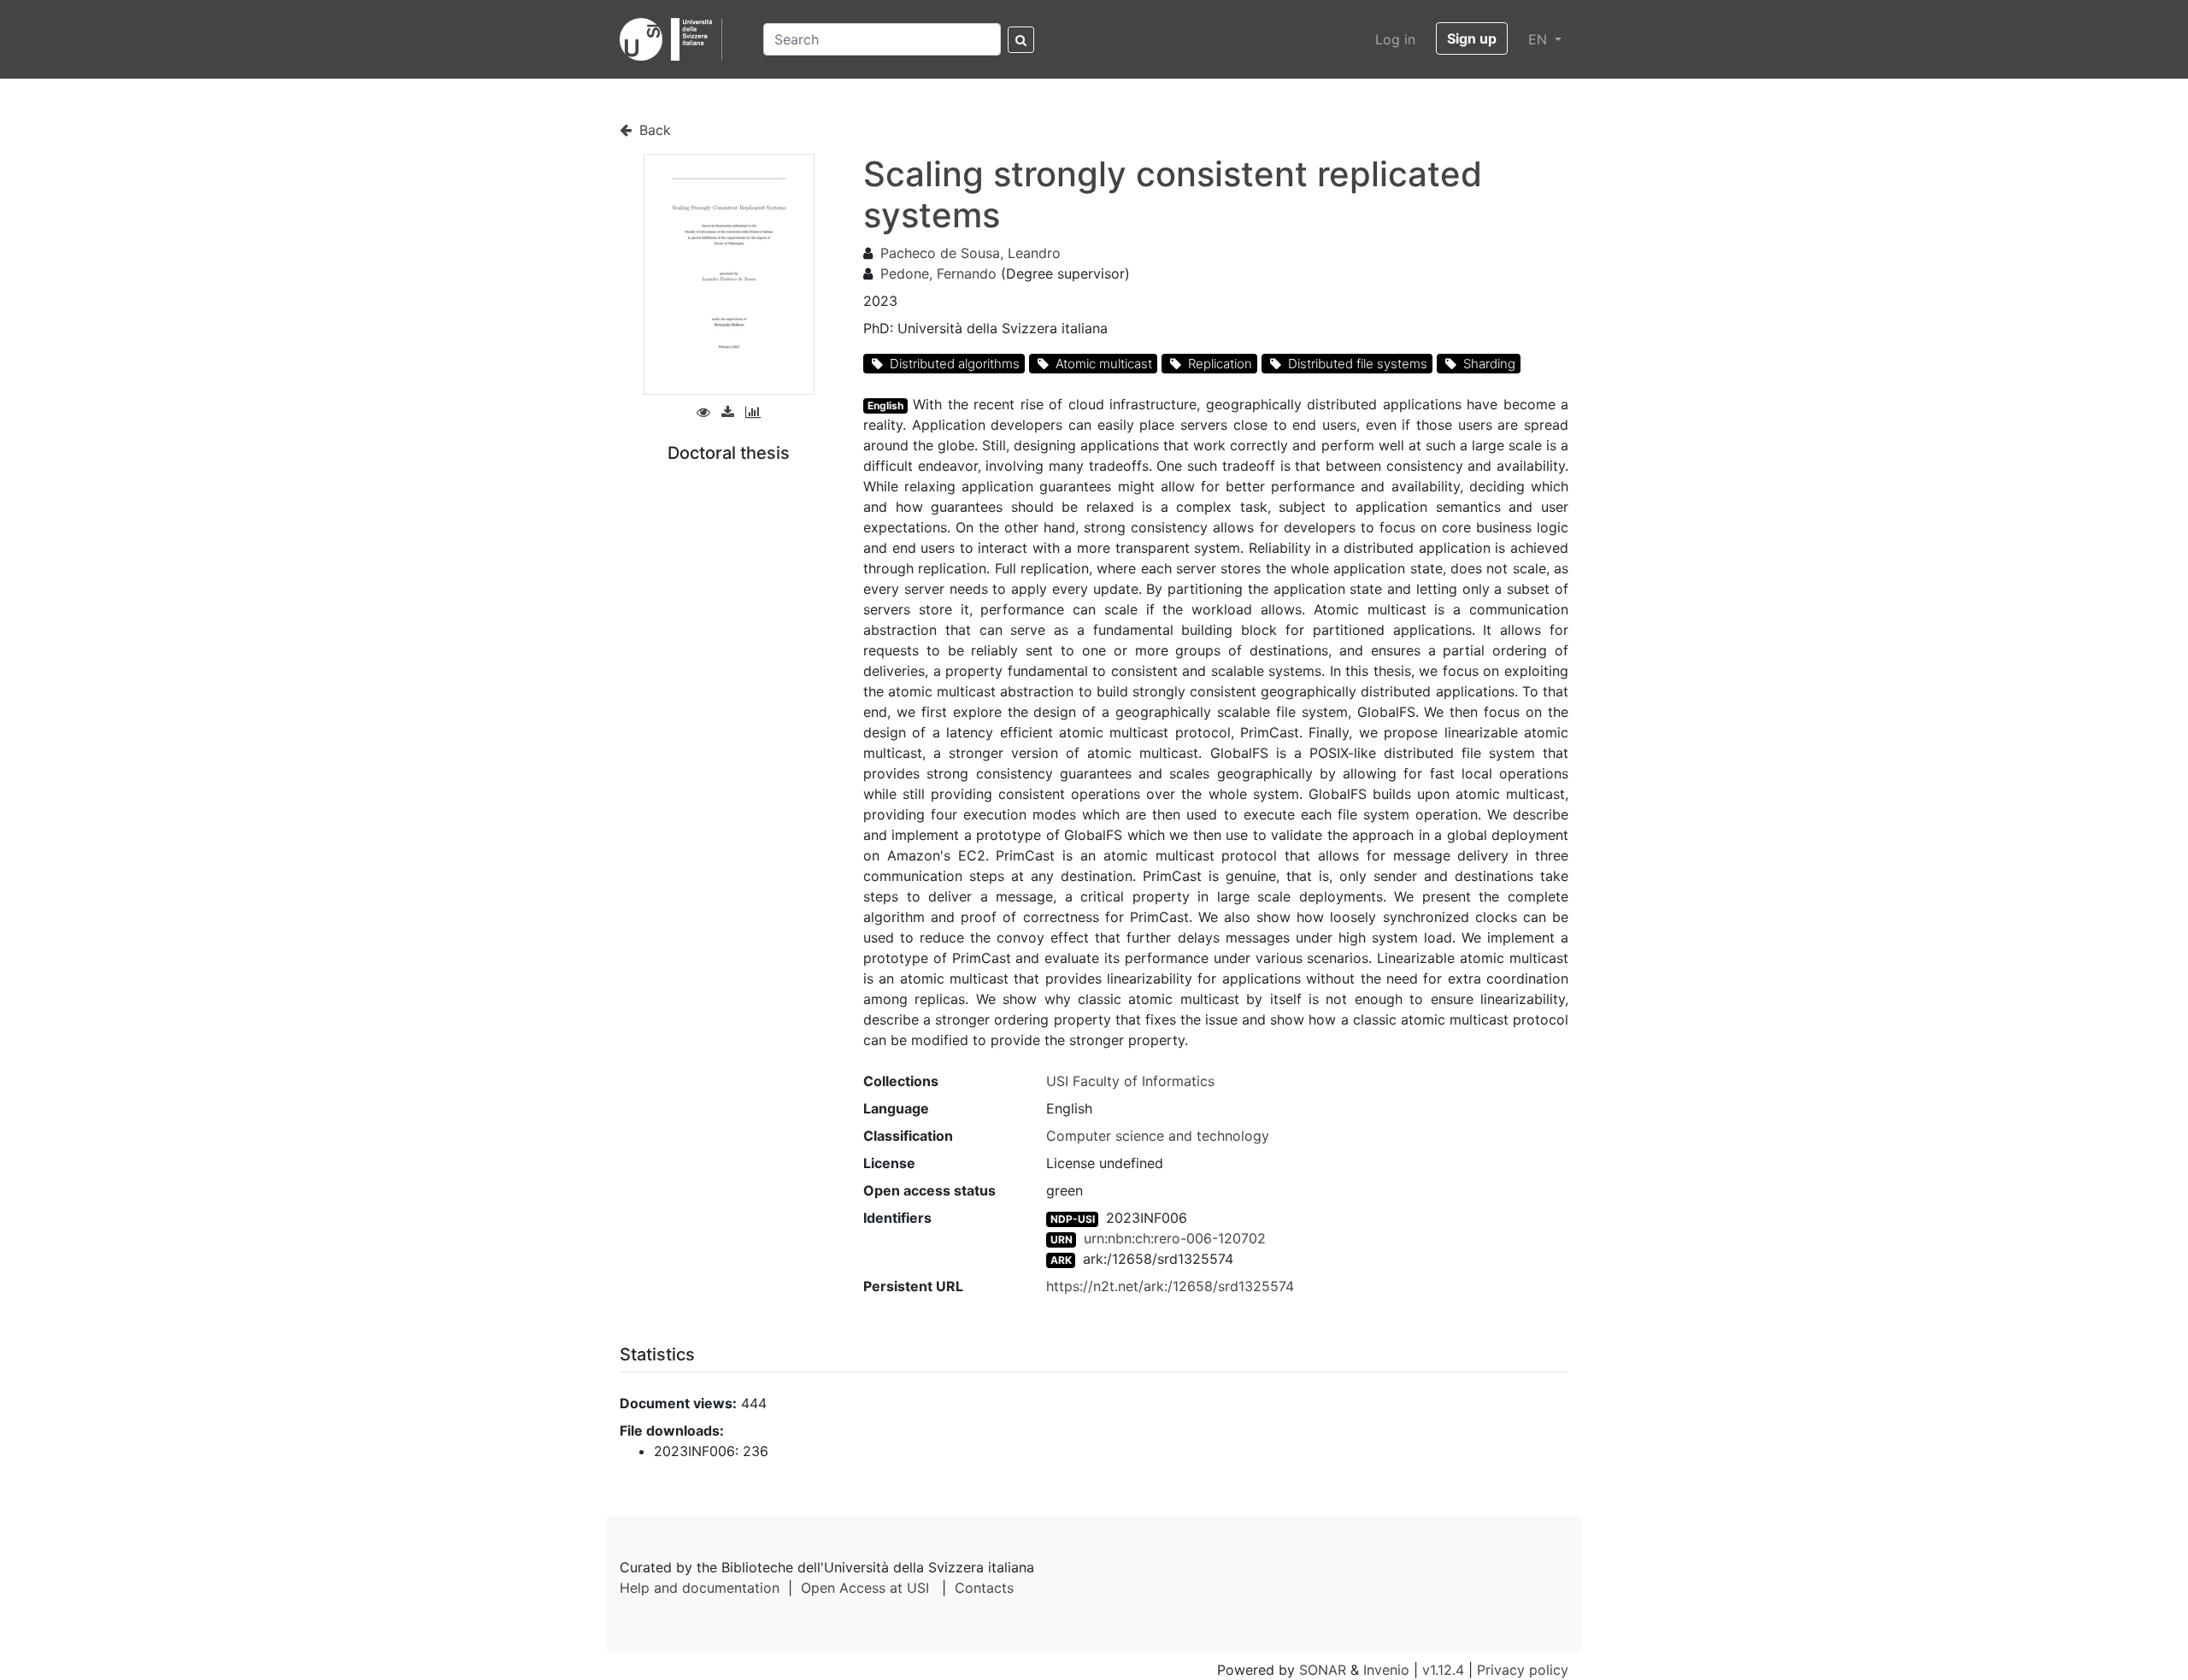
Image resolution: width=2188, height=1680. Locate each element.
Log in (1395, 39)
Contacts (984, 1588)
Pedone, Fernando (938, 273)
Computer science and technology (1158, 1136)
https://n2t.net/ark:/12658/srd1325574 (1170, 1286)
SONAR (1323, 1670)
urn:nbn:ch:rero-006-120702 (1175, 1238)
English (885, 405)
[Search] (1021, 40)
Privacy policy (1523, 1670)
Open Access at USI (865, 1588)
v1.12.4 (1443, 1670)
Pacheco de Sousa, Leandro (970, 253)
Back (653, 130)
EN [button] (1540, 39)
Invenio (1386, 1670)
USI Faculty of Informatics (1130, 1081)
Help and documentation (700, 1588)
